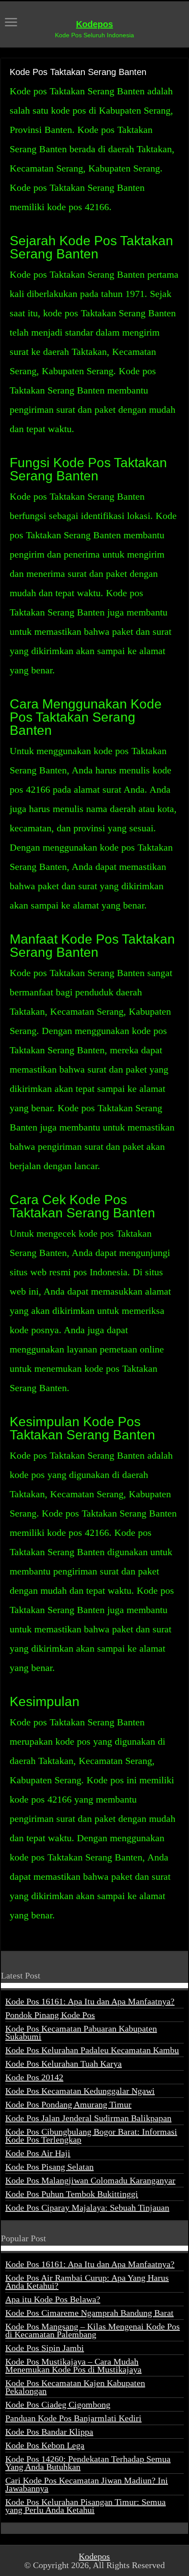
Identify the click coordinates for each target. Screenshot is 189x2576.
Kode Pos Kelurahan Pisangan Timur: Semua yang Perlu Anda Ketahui (85, 2506)
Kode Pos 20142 (34, 2077)
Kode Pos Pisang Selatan (49, 2167)
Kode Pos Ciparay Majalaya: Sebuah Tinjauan (87, 2207)
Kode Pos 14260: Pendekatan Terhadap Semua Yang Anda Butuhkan (88, 2463)
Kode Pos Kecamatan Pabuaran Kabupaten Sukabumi (81, 2032)
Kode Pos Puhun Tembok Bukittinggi (72, 2194)
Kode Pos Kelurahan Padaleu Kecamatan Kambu (92, 2050)
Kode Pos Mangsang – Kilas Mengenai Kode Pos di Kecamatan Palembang (93, 2330)
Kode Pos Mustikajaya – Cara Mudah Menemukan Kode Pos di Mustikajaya (73, 2365)
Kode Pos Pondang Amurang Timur (68, 2104)
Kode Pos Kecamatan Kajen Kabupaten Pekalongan (75, 2387)
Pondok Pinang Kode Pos (50, 2015)
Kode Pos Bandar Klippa (49, 2432)
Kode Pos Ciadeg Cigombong (58, 2404)
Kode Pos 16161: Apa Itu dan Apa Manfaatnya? (90, 2001)
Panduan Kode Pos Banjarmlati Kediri (73, 2418)
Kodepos (94, 24)
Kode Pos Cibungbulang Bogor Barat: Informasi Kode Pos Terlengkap (91, 2136)
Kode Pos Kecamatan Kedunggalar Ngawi (80, 2091)
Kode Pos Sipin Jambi (45, 2348)
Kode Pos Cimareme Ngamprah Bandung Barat (89, 2313)
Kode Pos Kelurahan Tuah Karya (64, 2064)
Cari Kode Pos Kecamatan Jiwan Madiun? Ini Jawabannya (87, 2484)
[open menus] (11, 23)
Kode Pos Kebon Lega (45, 2445)
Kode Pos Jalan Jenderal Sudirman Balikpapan (88, 2118)
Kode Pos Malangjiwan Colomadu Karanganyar (90, 2180)
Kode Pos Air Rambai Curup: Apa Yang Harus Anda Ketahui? (87, 2282)
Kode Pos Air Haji (38, 2153)
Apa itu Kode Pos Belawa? (53, 2299)
